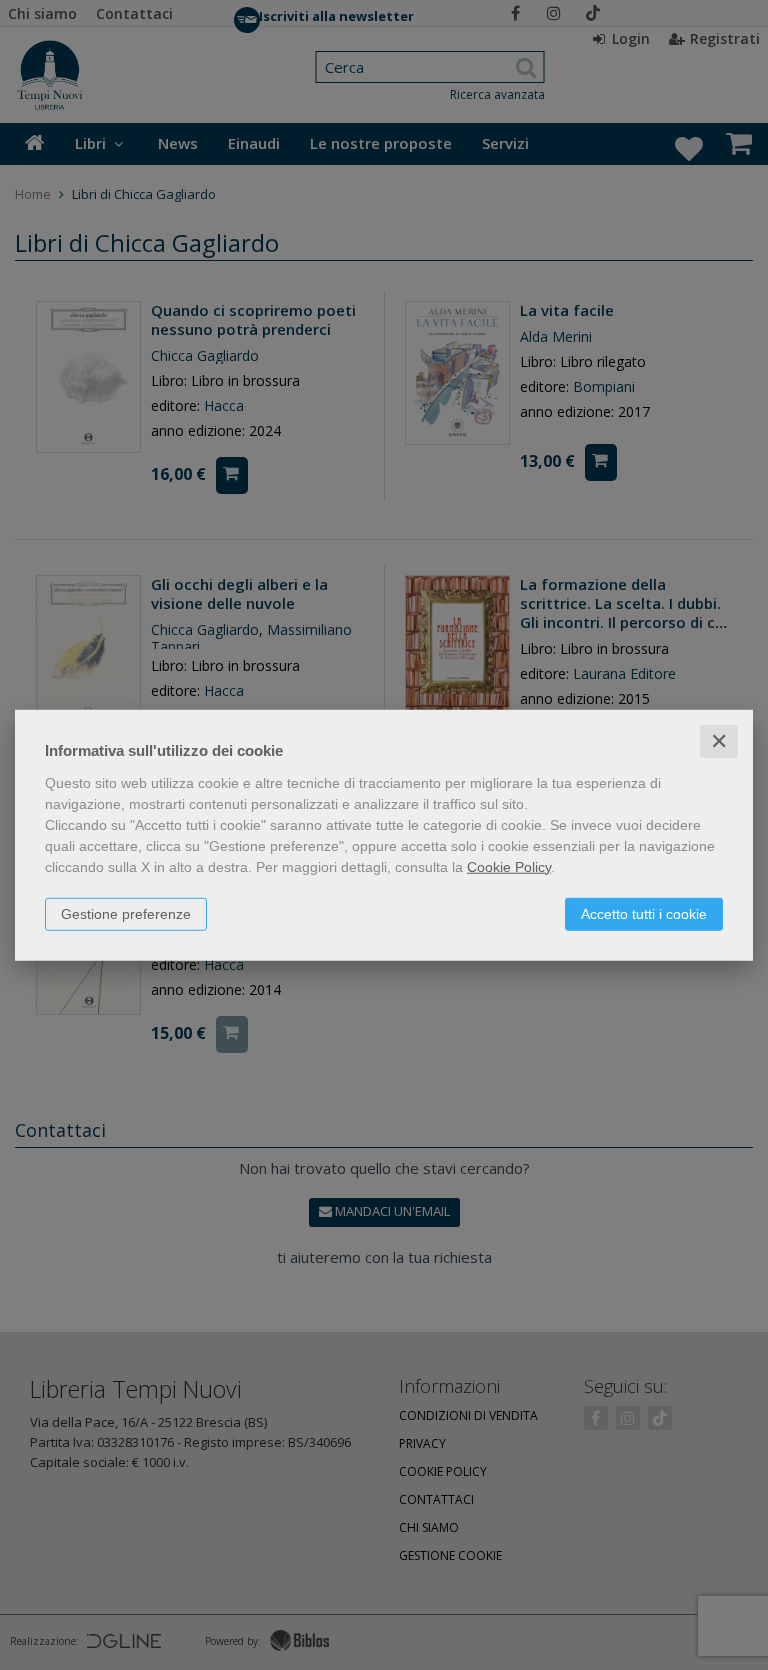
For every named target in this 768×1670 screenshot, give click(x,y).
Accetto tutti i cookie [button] (644, 913)
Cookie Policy (509, 866)
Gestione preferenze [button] (126, 913)
